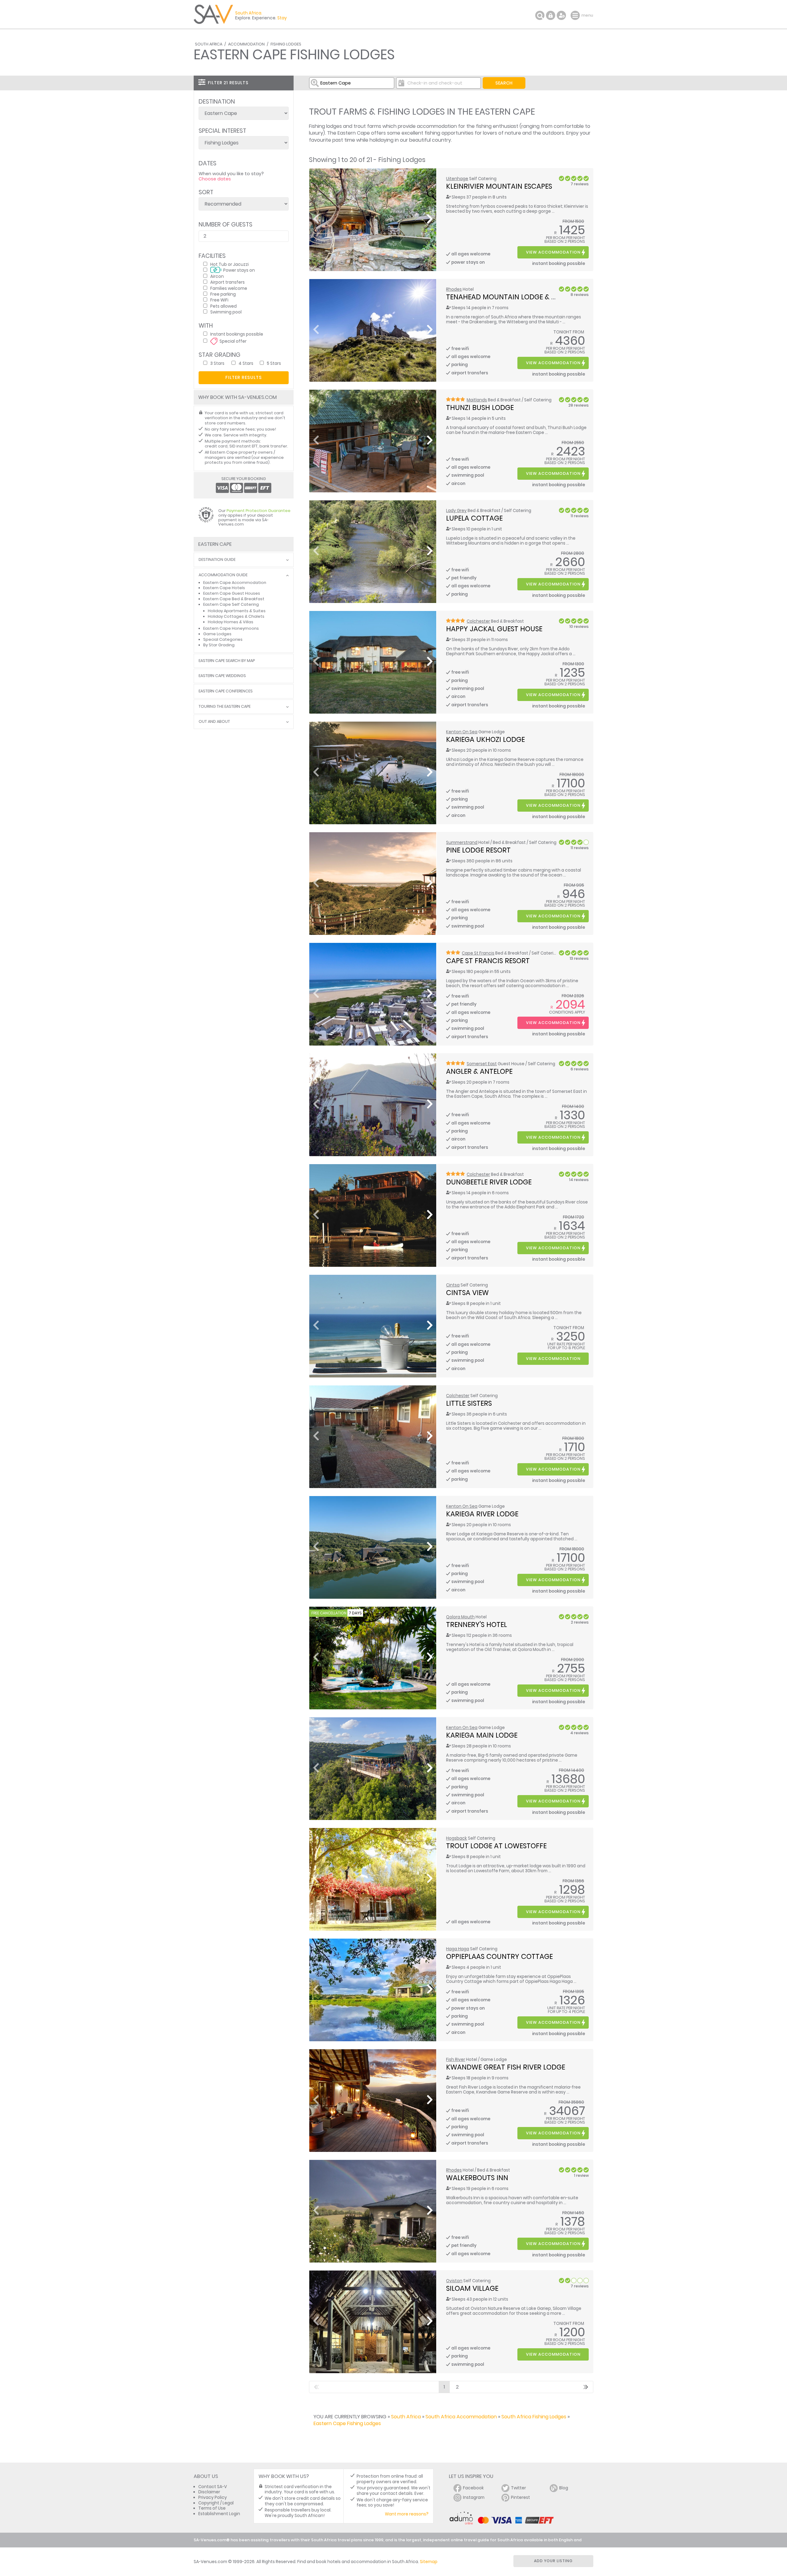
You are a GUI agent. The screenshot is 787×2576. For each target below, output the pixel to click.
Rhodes (454, 289)
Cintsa (453, 1285)
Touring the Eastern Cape (225, 707)
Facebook (473, 2488)
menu (576, 15)
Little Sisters (469, 1403)
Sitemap (429, 2562)
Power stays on (239, 270)
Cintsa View (467, 1293)
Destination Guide (217, 560)
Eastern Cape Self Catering (231, 604)
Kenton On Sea (462, 732)
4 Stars (246, 363)
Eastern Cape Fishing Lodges (347, 2423)
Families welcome (229, 288)
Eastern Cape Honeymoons (231, 628)
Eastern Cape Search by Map (227, 661)
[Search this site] (540, 15)
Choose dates (215, 179)
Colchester (478, 621)
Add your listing (553, 2561)
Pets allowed (223, 306)
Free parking (223, 294)
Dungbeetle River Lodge (489, 1182)
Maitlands (477, 400)
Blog (564, 2488)
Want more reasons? (407, 2514)
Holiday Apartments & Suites (237, 611)
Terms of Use (212, 2508)
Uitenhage (457, 179)
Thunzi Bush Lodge (480, 408)
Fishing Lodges (286, 44)
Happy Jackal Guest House (494, 629)
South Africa (209, 44)
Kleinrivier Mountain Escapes (499, 186)
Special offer (233, 341)
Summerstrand (462, 843)
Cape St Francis (478, 953)
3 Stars (217, 363)
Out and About (214, 722)
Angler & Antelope (479, 1071)
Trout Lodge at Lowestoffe (496, 1846)
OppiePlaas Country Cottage (499, 1956)
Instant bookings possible (237, 334)
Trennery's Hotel (477, 1625)
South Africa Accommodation (461, 2417)
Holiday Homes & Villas (231, 622)
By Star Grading (219, 645)
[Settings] (561, 15)
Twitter (518, 2488)
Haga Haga (458, 1949)
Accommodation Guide (223, 575)
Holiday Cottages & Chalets (236, 616)
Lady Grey (456, 511)
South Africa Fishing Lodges (534, 2417)
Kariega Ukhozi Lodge (485, 739)
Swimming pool (226, 312)
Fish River (456, 2060)
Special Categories (223, 639)
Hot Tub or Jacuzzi (229, 264)
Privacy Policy (213, 2497)
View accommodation (553, 252)
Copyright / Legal (216, 2503)
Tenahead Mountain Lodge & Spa (505, 297)
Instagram (474, 2497)
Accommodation (246, 44)
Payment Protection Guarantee (259, 511)
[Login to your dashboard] (551, 15)
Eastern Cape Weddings (222, 676)
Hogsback (457, 1838)
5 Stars (274, 363)
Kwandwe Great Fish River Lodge (506, 2067)
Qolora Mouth (460, 1617)
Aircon (217, 276)
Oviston (454, 2281)
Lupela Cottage (474, 518)
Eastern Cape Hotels (224, 588)
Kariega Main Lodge (482, 1735)
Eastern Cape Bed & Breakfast (234, 599)
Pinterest (520, 2497)
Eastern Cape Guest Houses (232, 593)
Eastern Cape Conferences (226, 691)
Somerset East (482, 1064)
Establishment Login (219, 2514)
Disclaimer (209, 2492)
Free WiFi (219, 300)
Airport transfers (227, 282)
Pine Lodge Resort (478, 850)
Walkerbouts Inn (477, 2178)
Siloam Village (472, 2288)
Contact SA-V (213, 2487)
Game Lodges (217, 634)
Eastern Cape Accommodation (235, 583)
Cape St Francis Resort (488, 961)
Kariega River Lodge (482, 1514)
